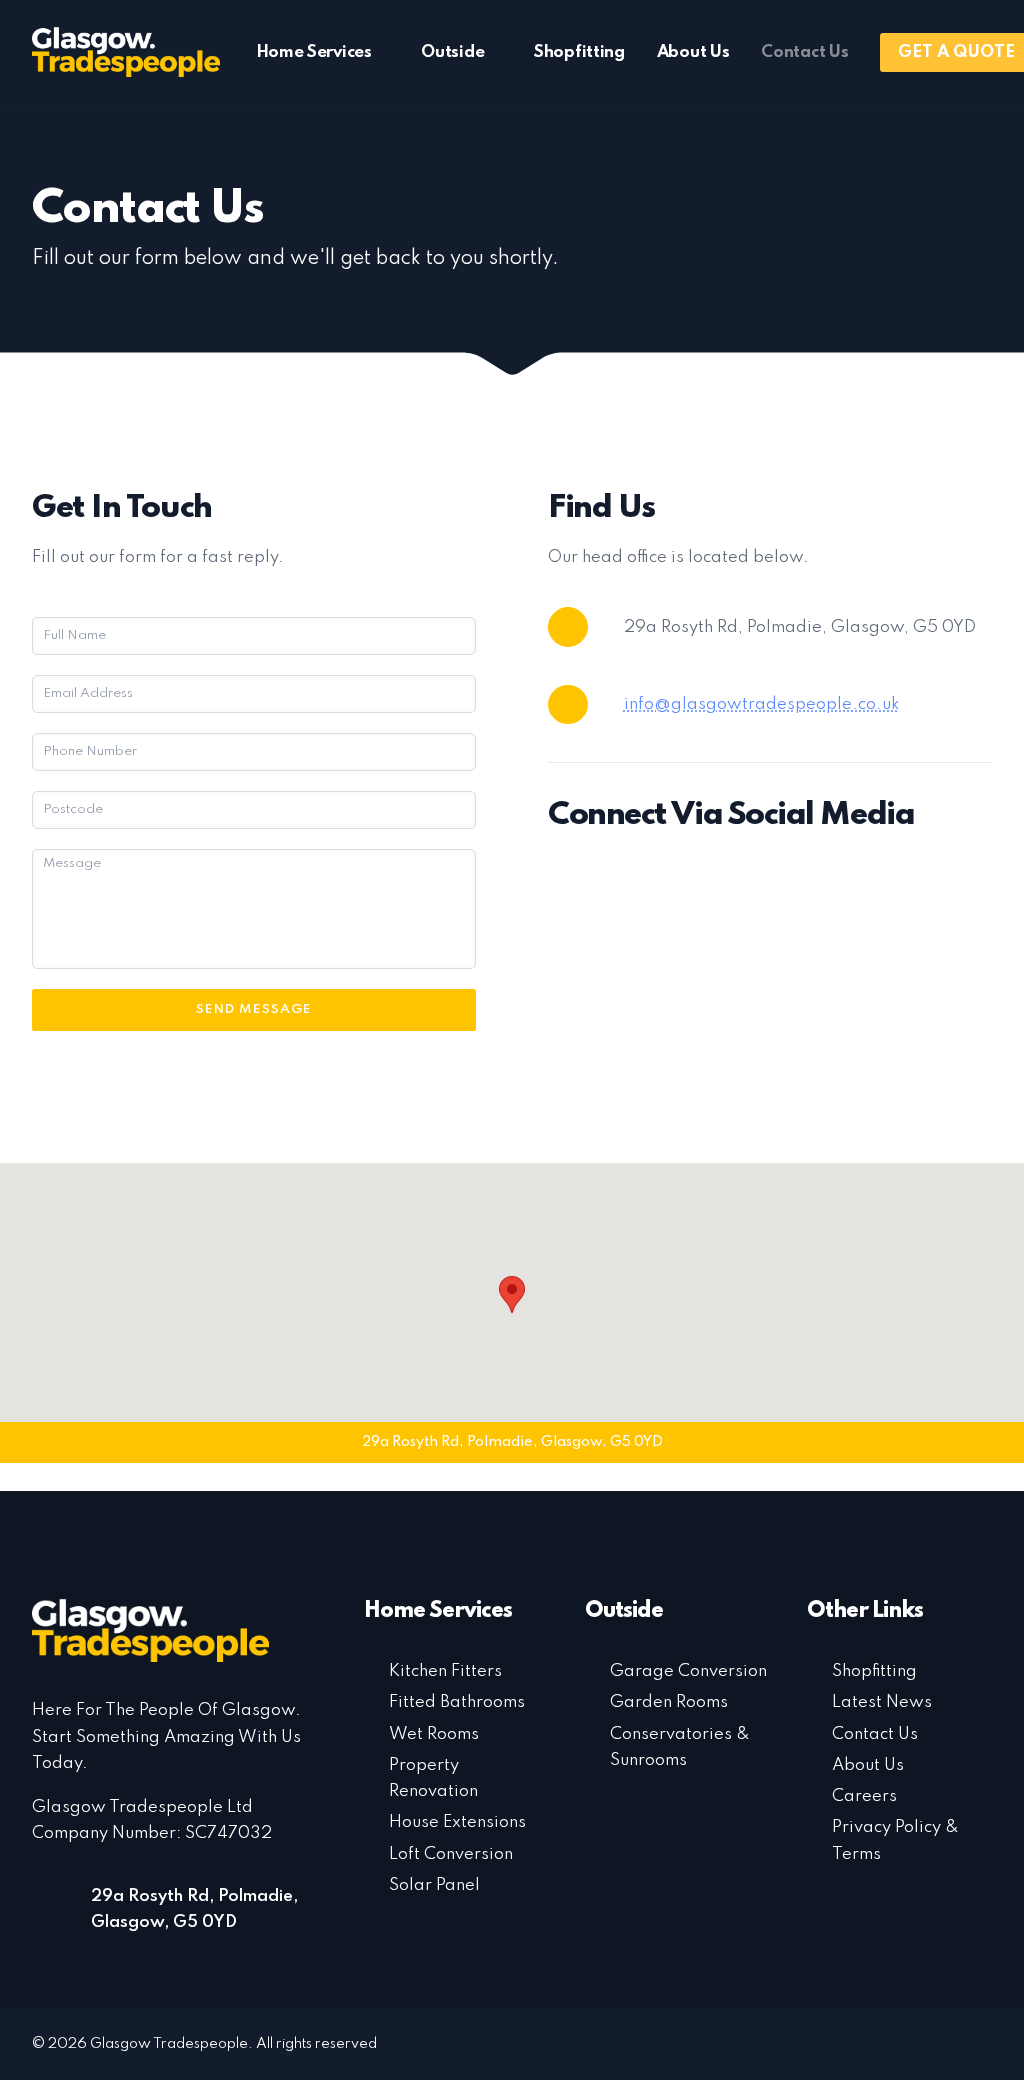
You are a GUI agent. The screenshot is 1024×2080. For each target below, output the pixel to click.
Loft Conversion (451, 1854)
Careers (864, 1796)
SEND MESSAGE (253, 1009)
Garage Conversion (688, 1671)
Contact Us (804, 52)
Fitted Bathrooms (457, 1702)
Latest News (882, 1702)
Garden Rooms (669, 1702)
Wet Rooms (434, 1734)
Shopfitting (579, 52)
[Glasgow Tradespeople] (126, 52)
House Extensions (457, 1822)
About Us (693, 52)
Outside (452, 52)
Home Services (314, 52)
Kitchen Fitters (445, 1671)
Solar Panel (434, 1885)
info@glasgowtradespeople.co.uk (762, 704)
